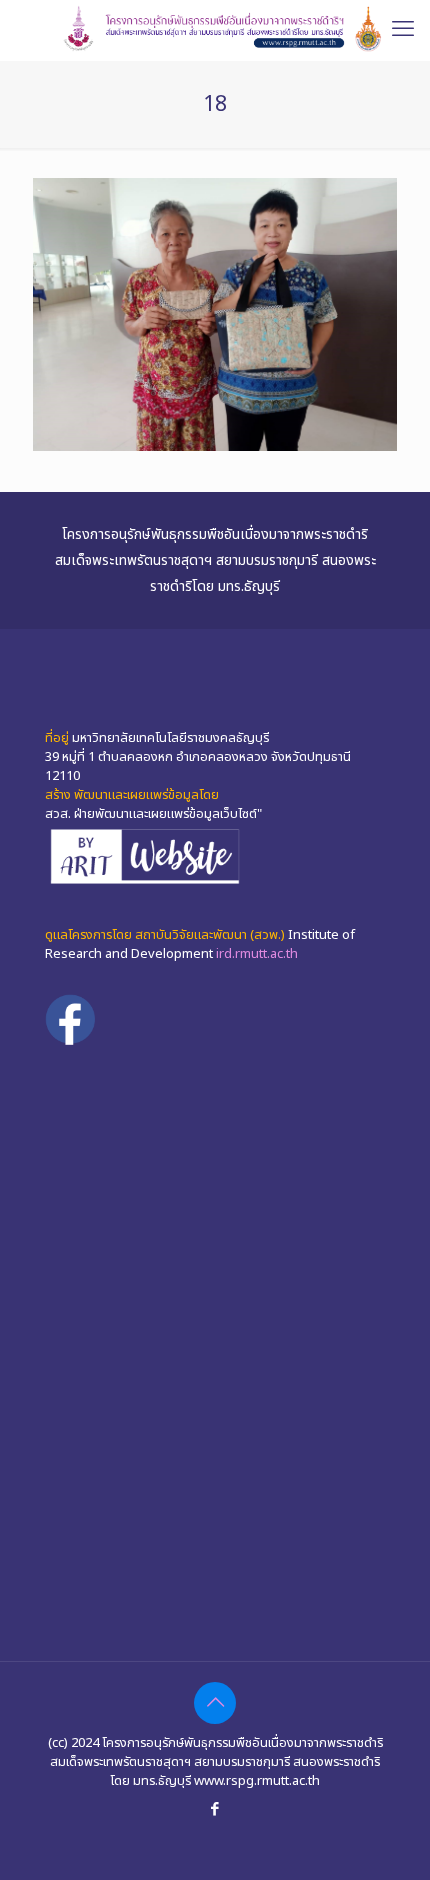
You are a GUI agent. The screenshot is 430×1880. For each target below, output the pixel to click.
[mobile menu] (403, 30)
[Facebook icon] (215, 1809)
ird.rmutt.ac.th (257, 954)
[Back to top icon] (215, 1703)
